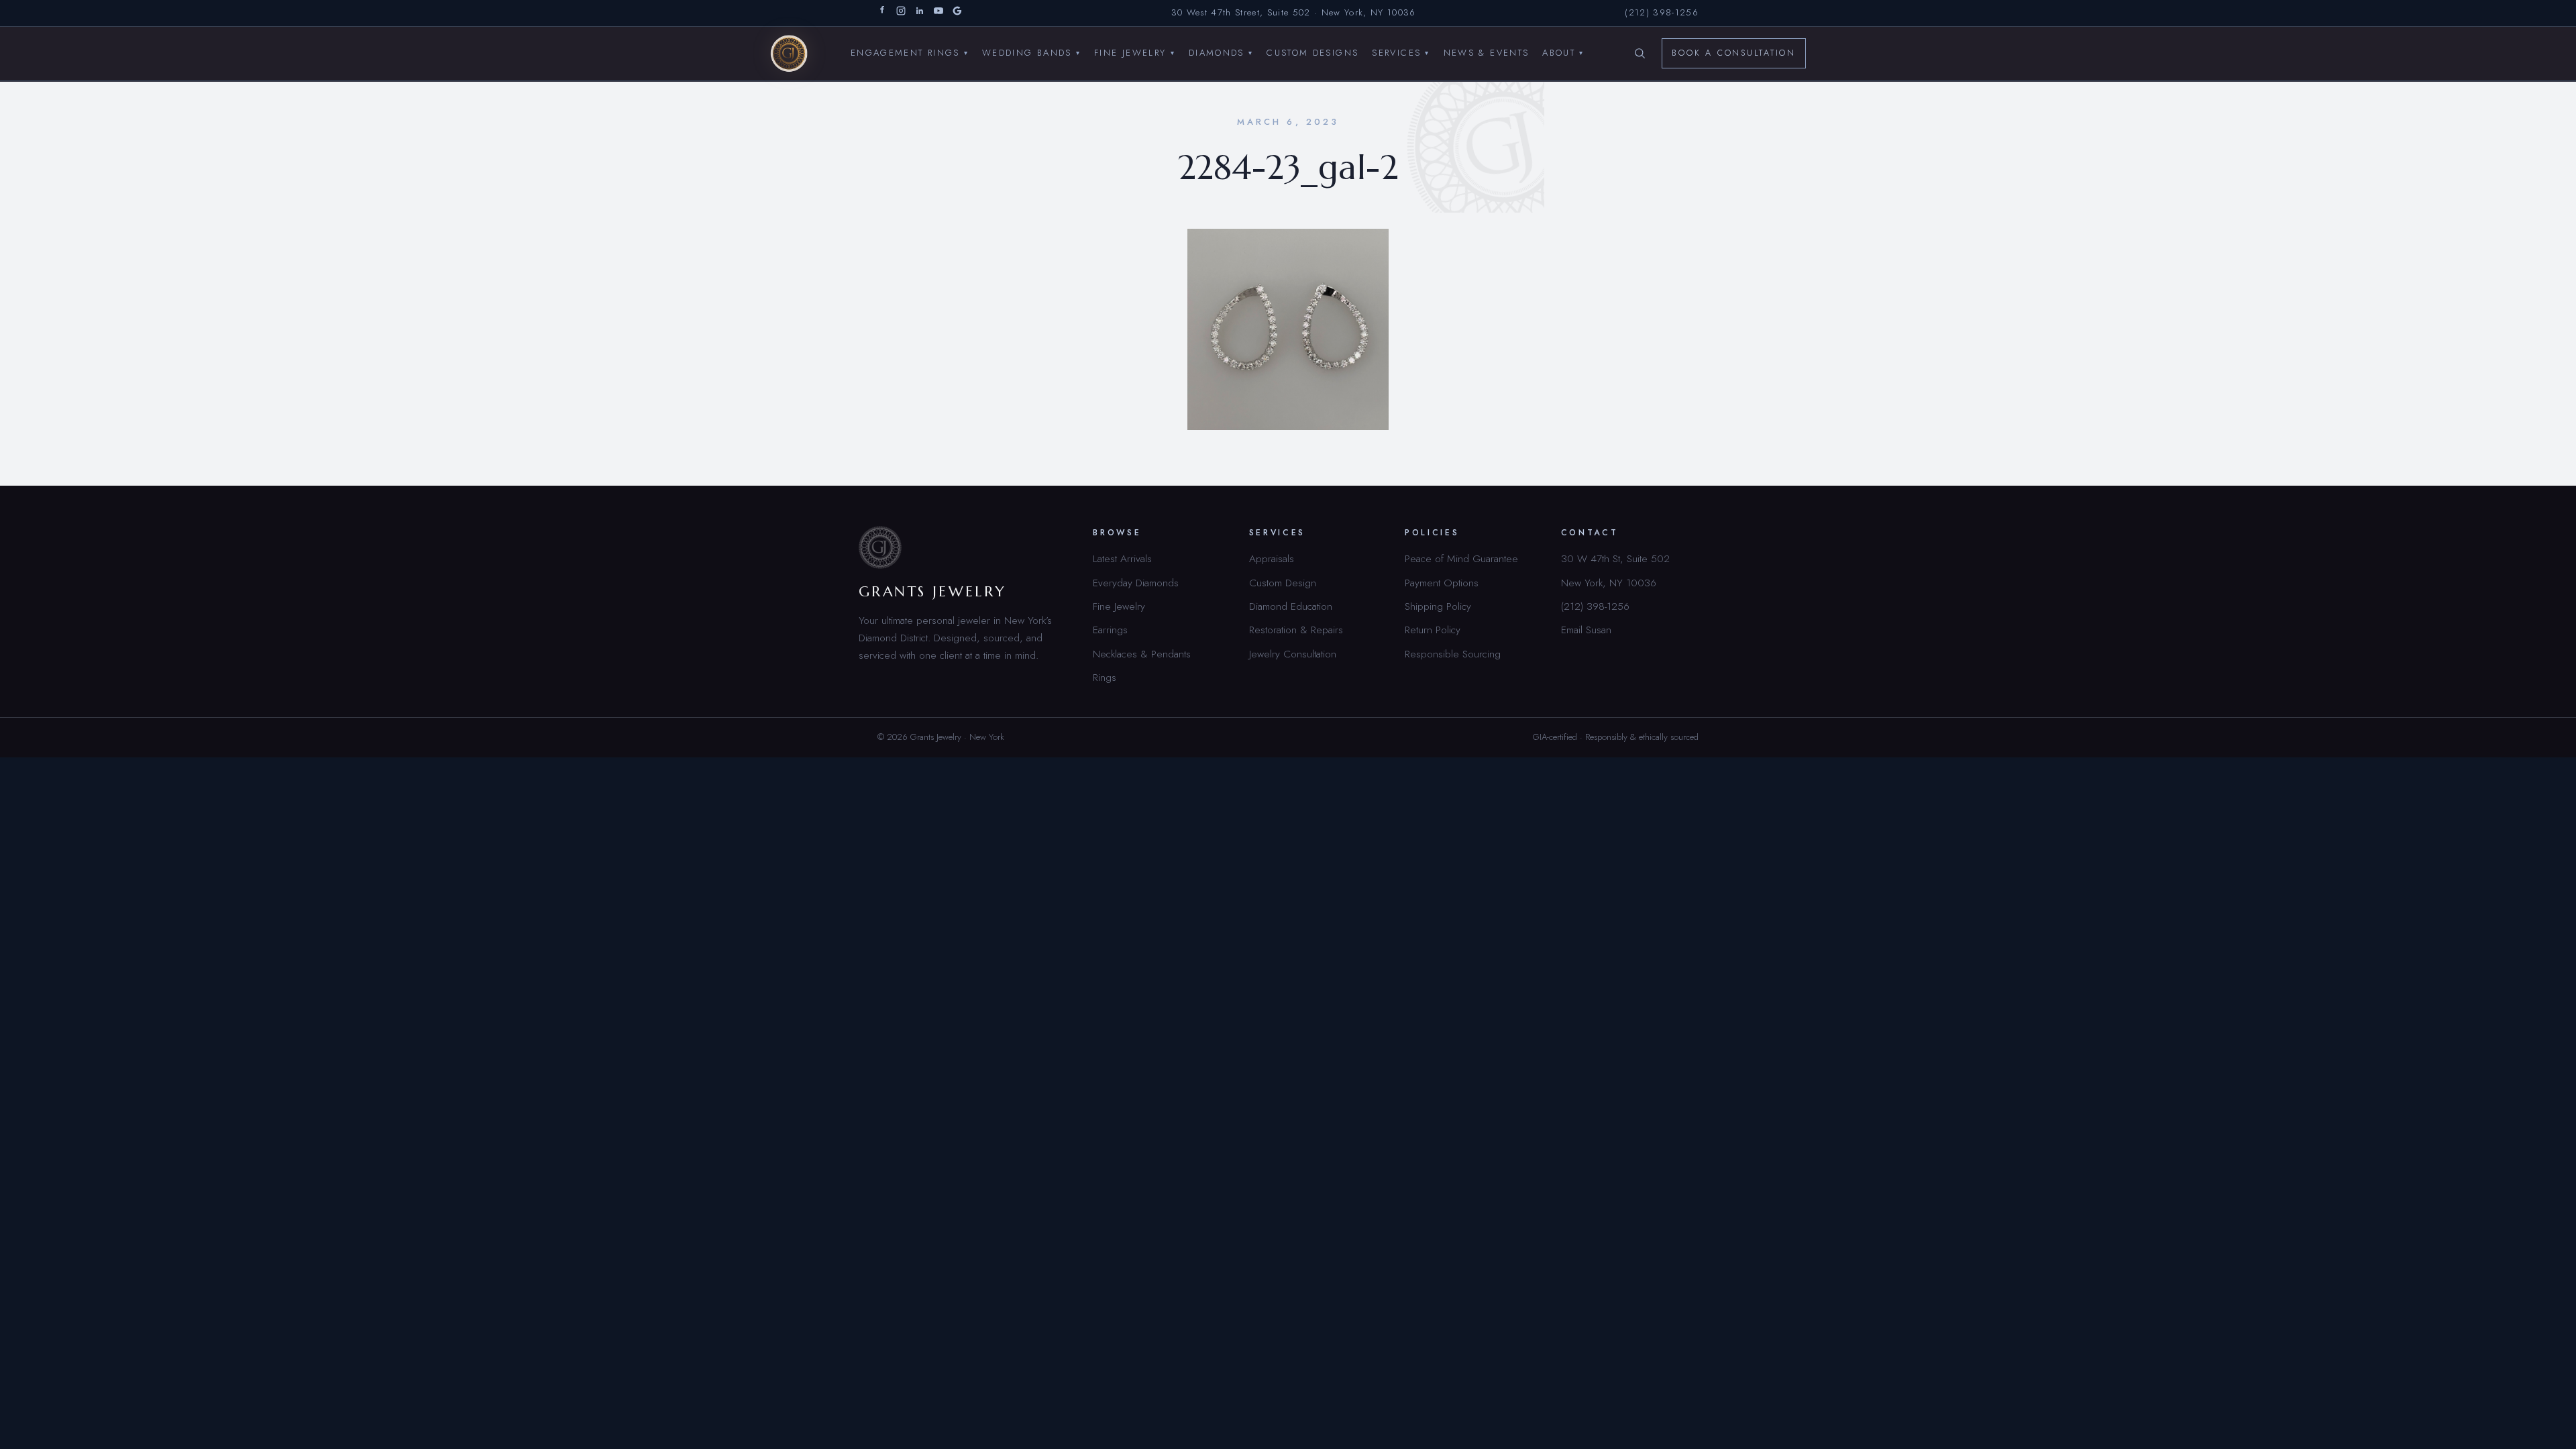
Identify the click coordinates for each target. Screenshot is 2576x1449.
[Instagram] (901, 13)
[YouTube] (938, 13)
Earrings (1110, 630)
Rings (1105, 677)
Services (1401, 53)
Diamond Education (1291, 606)
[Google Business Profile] (957, 13)
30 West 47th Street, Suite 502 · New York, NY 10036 (1294, 12)
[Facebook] (882, 13)
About (1563, 53)
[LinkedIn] (920, 13)
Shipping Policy (1438, 606)
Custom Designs (1312, 53)
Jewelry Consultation (1293, 654)
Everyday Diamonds (1136, 583)
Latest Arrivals (1122, 558)
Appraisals (1272, 558)
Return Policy (1433, 630)
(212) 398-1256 (1662, 12)
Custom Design (1283, 583)
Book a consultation (1734, 53)
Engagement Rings (910, 53)
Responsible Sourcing (1453, 654)
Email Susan (1586, 630)
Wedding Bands (1031, 53)
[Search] (1640, 54)
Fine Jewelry (1135, 53)
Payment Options (1442, 583)
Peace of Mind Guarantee (1461, 558)
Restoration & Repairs (1296, 630)
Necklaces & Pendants (1142, 654)
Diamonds (1221, 53)
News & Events (1487, 53)
